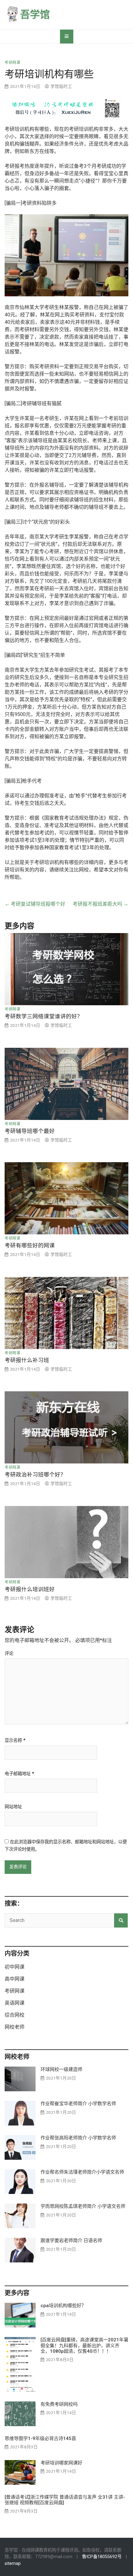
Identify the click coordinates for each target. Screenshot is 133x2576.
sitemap (13, 2564)
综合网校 (15, 2015)
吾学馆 (35, 14)
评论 (9, 1654)
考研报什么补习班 (27, 1360)
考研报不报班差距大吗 (101, 904)
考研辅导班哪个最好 (30, 1131)
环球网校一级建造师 (61, 2069)
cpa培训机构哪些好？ (63, 2306)
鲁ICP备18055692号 (102, 2557)
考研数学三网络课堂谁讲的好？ (44, 1016)
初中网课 (15, 1967)
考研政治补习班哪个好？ (35, 1475)
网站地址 (13, 1807)
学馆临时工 (61, 86)
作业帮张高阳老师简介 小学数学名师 (78, 2138)
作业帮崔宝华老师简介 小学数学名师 (78, 2104)
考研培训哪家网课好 (61, 2463)
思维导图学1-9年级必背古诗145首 (40, 2438)
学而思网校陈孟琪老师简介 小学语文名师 (83, 2206)
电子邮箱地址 (19, 1774)
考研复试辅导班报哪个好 (35, 904)
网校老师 (15, 2027)
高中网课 (15, 1979)
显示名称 (15, 1741)
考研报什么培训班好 (30, 1589)
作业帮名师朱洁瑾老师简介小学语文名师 (82, 2172)
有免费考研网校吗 (59, 2404)
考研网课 (12, 63)
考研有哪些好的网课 (30, 1245)
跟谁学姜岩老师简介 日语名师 (71, 2241)
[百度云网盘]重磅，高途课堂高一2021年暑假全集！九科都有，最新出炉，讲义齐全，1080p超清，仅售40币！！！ (84, 2345)
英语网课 (15, 2003)
